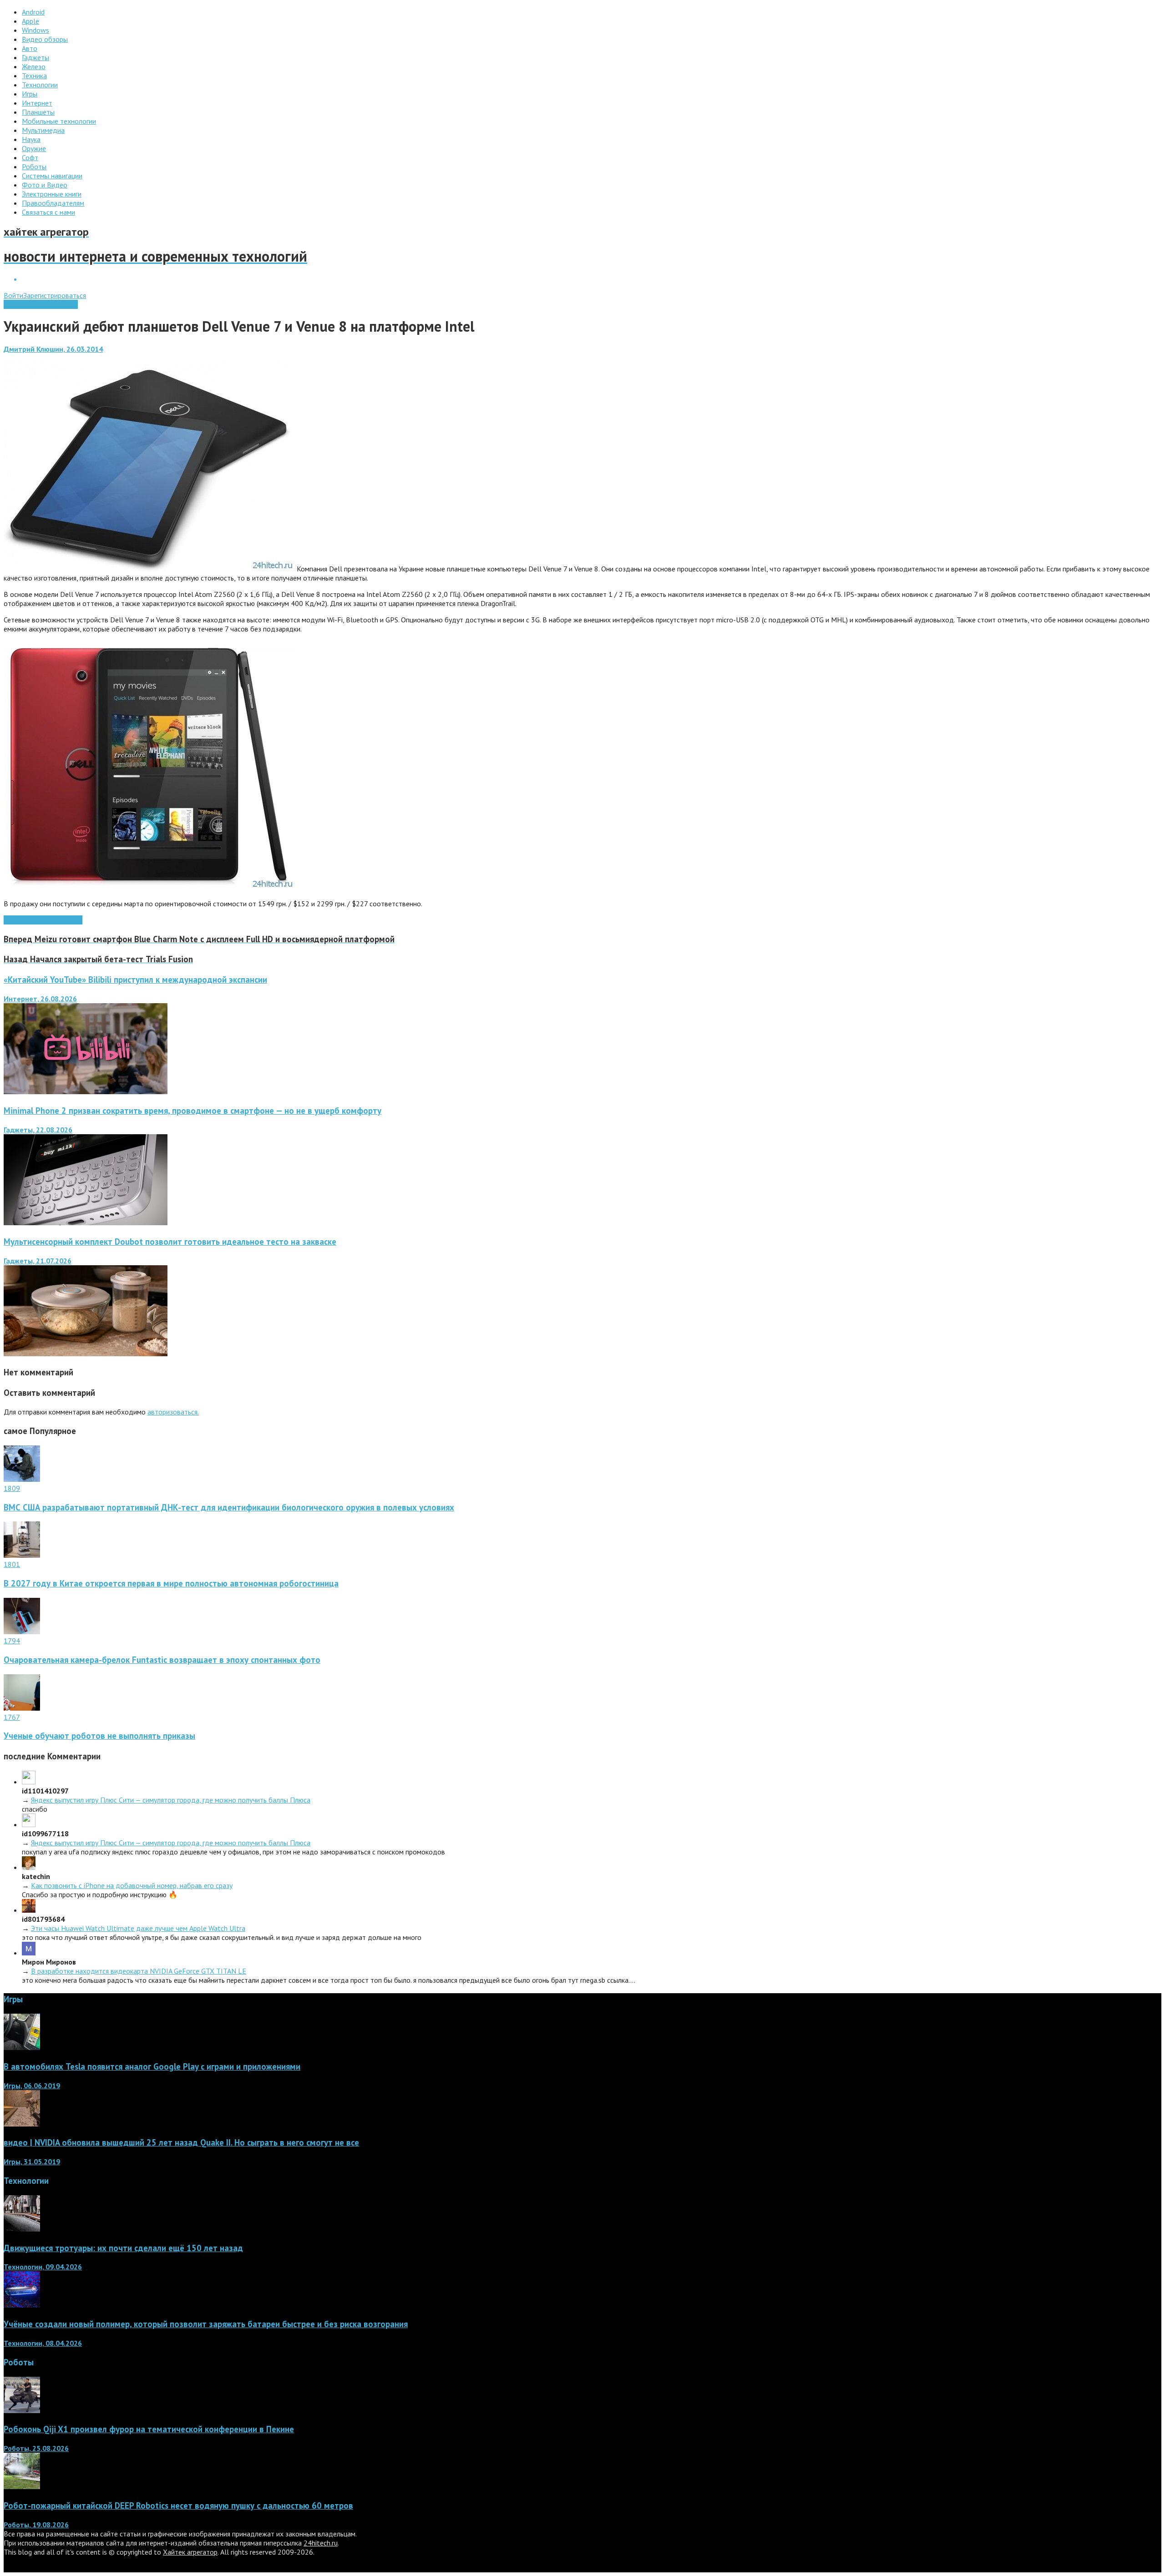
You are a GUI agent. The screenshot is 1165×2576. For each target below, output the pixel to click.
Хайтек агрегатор (190, 2552)
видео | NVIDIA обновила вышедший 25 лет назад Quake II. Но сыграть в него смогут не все (181, 2142)
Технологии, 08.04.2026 (43, 2343)
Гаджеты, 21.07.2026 (38, 1261)
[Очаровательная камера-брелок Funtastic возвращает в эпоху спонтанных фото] (22, 1631)
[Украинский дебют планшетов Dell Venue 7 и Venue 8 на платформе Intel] (149, 569)
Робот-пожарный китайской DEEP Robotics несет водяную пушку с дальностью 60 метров (178, 2505)
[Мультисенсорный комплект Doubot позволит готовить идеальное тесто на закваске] (86, 1354)
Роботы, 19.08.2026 (36, 2525)
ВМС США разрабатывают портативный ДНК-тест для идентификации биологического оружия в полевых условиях (229, 1507)
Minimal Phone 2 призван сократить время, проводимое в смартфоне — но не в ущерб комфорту (192, 1111)
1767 (12, 1717)
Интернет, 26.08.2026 (40, 999)
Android (15, 920)
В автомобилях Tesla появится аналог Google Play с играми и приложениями (152, 2066)
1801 (12, 1564)
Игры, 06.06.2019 (32, 2086)
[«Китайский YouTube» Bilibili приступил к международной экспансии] (86, 1091)
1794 (12, 1641)
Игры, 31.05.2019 (32, 2162)
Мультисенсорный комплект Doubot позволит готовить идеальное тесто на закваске (170, 1242)
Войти (13, 295)
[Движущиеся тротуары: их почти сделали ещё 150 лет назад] (22, 2229)
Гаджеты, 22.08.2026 (38, 1130)
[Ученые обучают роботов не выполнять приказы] (22, 1708)
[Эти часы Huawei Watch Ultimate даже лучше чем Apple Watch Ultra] (29, 1910)
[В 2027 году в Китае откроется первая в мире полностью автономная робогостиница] (22, 1555)
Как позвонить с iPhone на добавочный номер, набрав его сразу (132, 1885)
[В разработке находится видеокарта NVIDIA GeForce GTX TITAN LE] (29, 1953)
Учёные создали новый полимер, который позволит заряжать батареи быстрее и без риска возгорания (206, 2324)
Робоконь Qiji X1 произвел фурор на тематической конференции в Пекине (149, 2429)
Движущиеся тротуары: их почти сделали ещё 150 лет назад (123, 2248)
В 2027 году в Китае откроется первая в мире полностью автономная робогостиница (171, 1583)
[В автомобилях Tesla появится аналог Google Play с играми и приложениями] (22, 2047)
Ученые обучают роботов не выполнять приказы (99, 1736)
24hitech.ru (321, 2543)
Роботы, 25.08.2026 (36, 2448)
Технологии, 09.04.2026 (43, 2267)
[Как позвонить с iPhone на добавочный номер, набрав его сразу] (29, 1867)
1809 (12, 1488)
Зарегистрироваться (55, 295)
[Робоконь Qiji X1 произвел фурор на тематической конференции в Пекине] (22, 2410)
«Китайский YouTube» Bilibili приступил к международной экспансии (135, 980)
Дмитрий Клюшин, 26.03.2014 (53, 349)
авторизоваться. (173, 1412)
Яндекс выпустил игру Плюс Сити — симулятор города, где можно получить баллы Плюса (171, 1800)
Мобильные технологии (41, 304)
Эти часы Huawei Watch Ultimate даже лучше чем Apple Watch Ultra (138, 1928)
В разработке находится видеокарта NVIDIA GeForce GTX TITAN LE (139, 1971)
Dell (76, 920)
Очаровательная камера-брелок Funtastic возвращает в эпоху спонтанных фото (162, 1660)
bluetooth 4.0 (48, 920)
